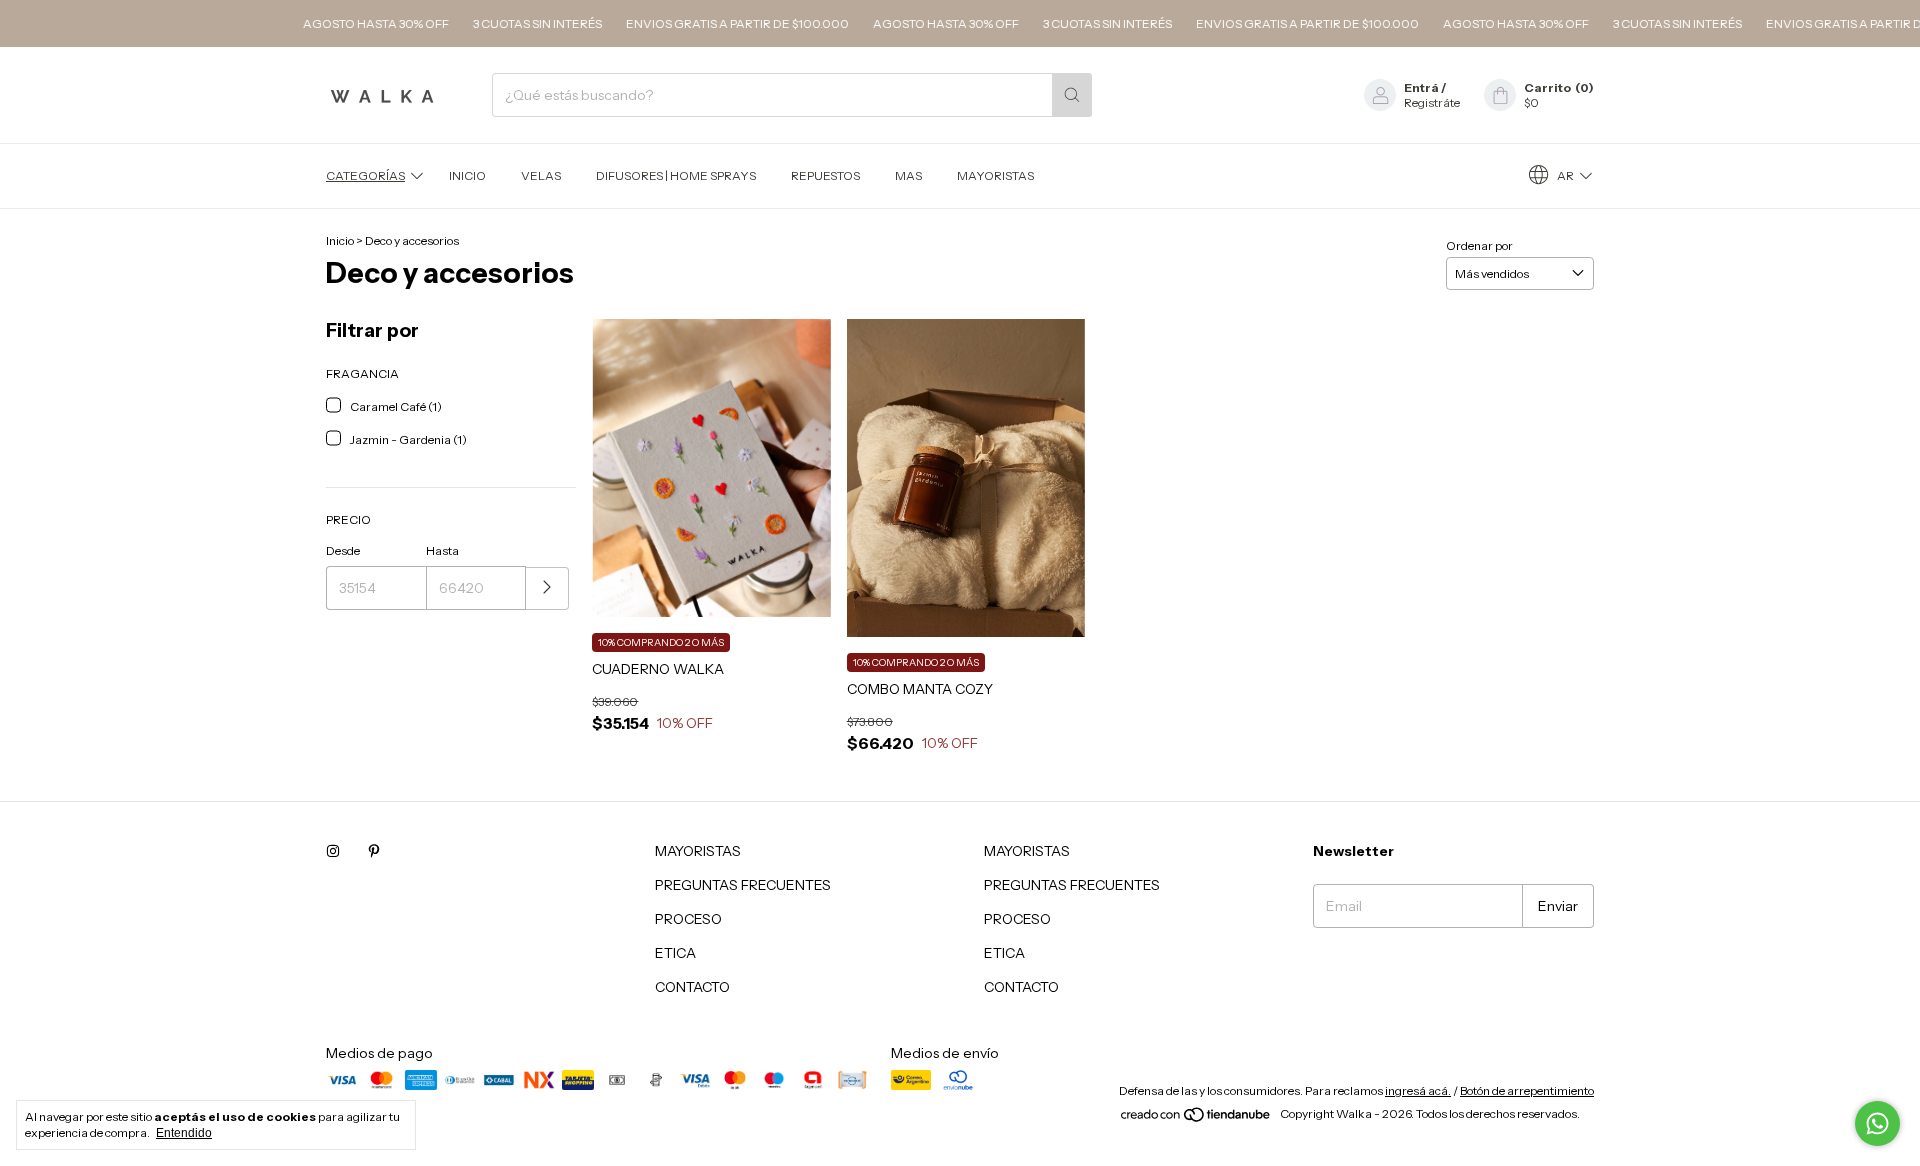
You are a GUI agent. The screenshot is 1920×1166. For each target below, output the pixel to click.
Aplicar (547, 588)
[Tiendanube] (1196, 1118)
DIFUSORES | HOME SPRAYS (676, 175)
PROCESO (688, 919)
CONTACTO (692, 987)
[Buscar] (1072, 95)
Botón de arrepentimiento (1527, 1090)
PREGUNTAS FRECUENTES (743, 885)
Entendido (184, 1133)
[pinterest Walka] (374, 851)
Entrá (1421, 87)
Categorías (365, 175)
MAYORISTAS (995, 175)
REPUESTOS (825, 175)
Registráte (1432, 102)
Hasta (442, 550)
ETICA (675, 953)
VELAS (541, 175)
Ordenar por (1479, 245)
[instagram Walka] (333, 851)
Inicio (467, 175)
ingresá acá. (1418, 1090)
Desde (343, 550)
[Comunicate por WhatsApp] (1877, 1123)
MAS (908, 175)
